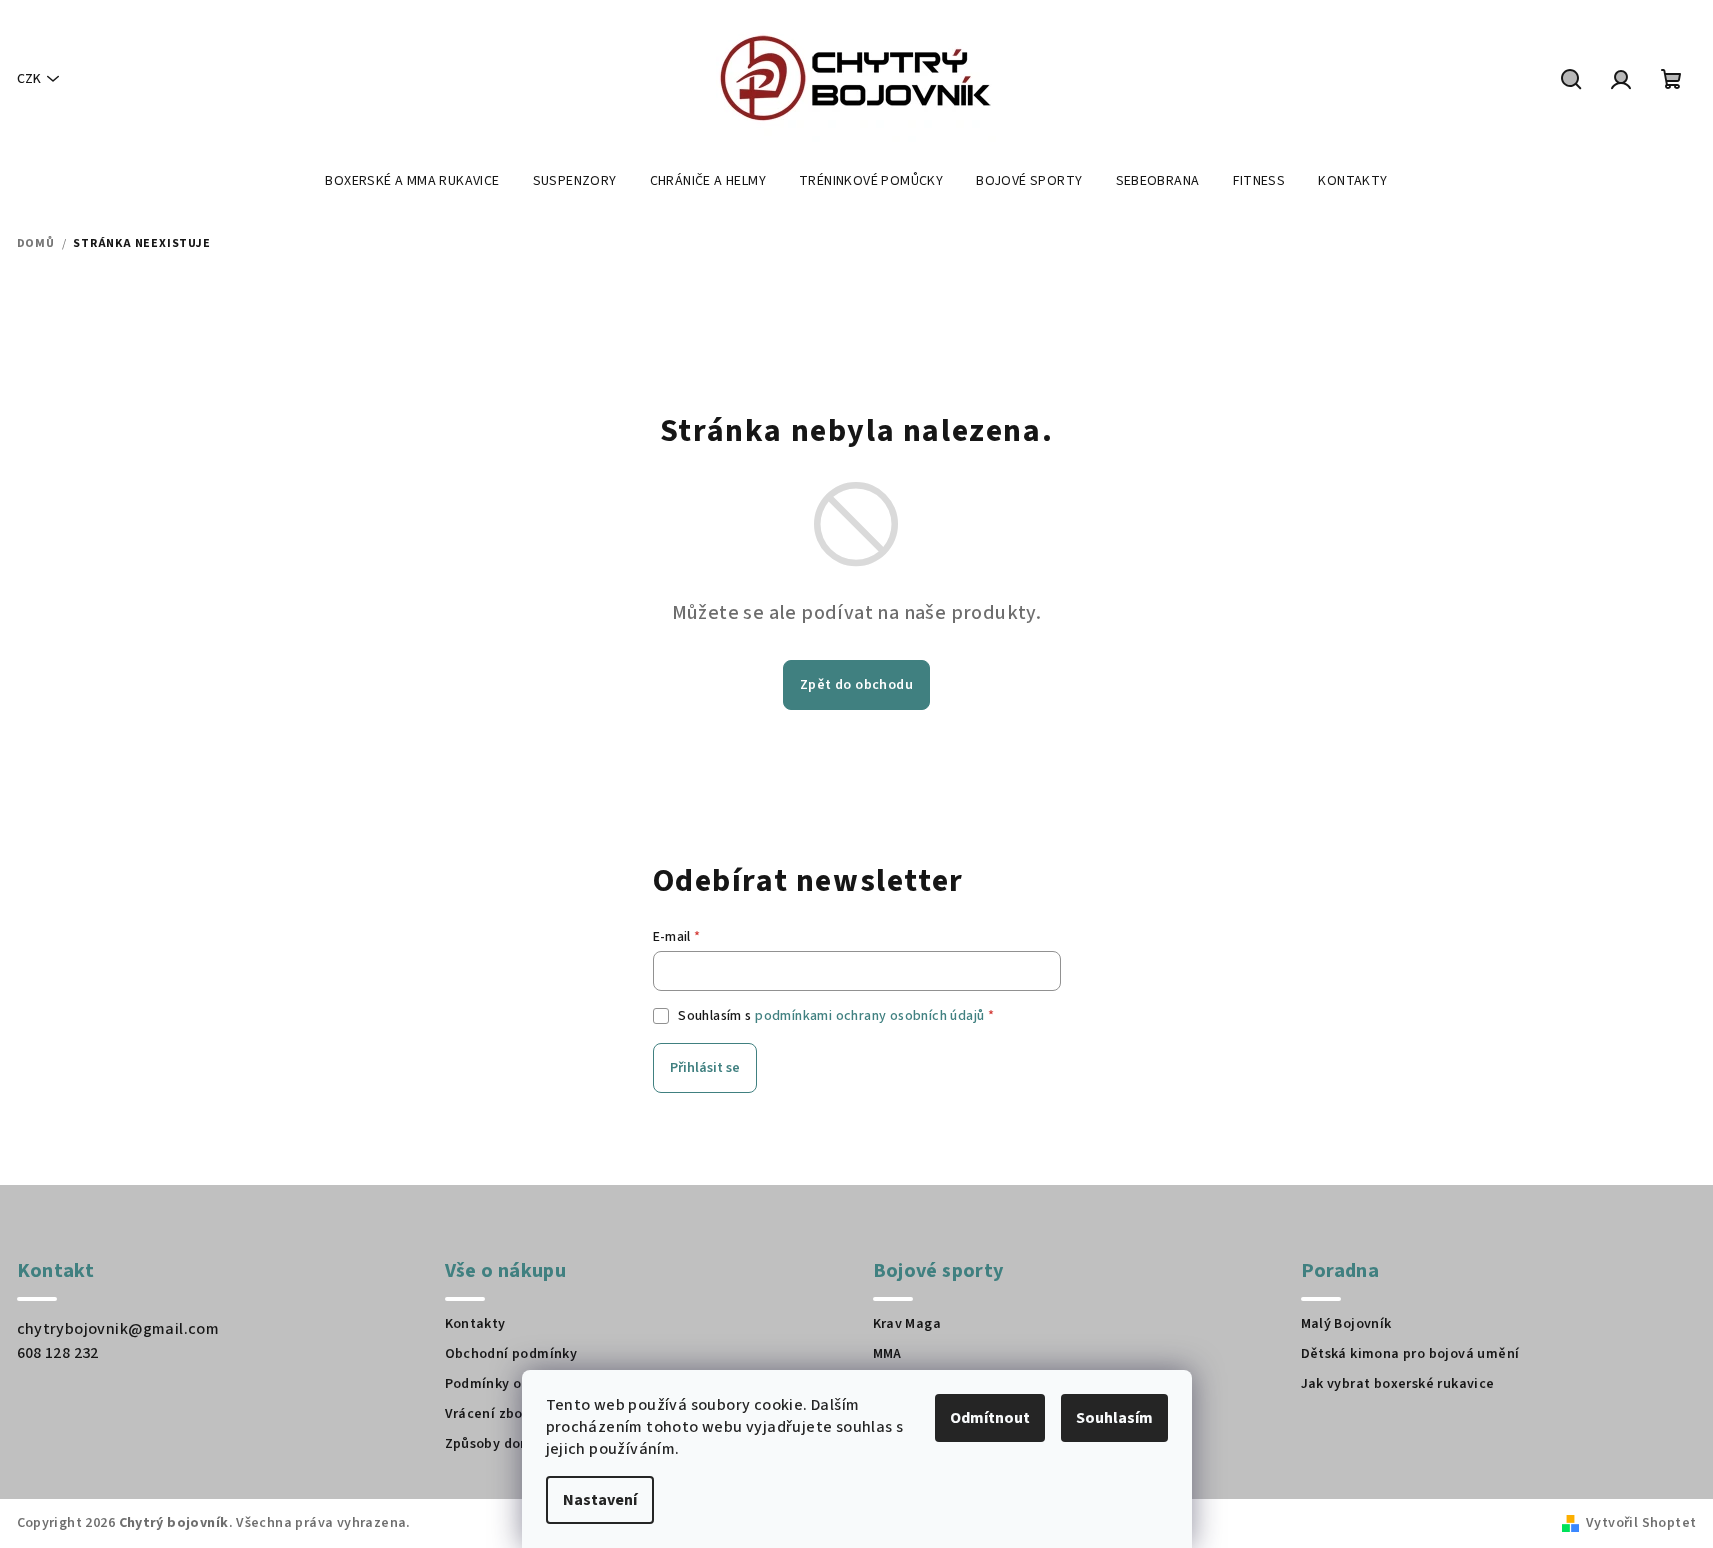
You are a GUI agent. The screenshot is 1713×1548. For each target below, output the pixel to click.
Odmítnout (990, 1418)
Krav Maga (907, 1324)
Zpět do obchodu (856, 685)
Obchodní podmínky (511, 1354)
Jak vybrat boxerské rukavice (1398, 1384)
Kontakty (475, 1324)
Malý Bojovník (1346, 1324)
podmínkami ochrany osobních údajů (869, 1016)
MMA (887, 1354)
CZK (29, 79)
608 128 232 (58, 1353)
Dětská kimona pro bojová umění (1410, 1354)
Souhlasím (1114, 1418)
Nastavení (600, 1500)
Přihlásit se (705, 1068)
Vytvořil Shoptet (1641, 1523)
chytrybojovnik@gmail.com (118, 1329)
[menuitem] (412, 181)
